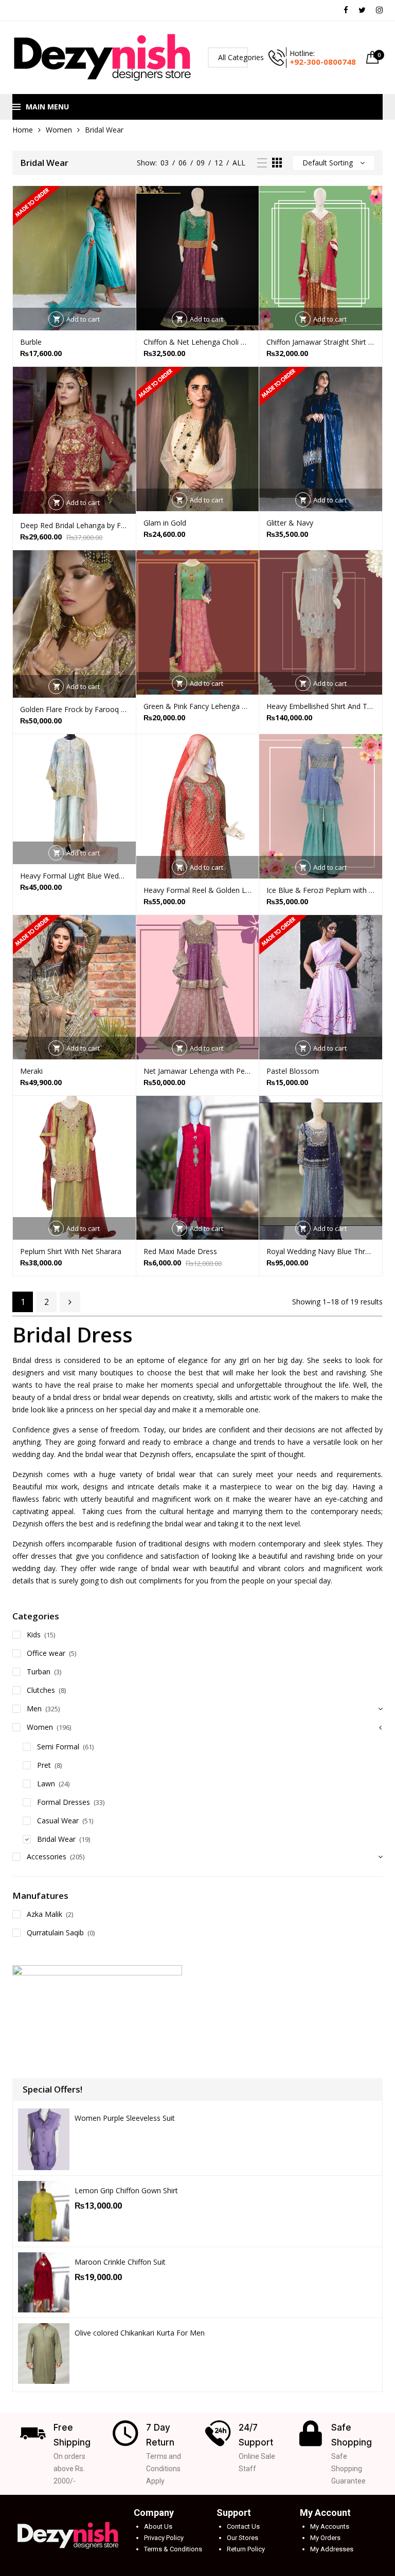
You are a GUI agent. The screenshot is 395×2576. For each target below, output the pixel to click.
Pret (44, 1765)
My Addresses (332, 2549)
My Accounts (330, 2526)
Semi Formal (58, 1747)
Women (59, 130)
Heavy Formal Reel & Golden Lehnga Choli (198, 890)
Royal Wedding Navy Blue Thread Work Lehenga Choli (321, 1251)
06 (183, 163)
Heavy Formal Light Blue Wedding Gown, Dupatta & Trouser (74, 876)
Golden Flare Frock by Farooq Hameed (74, 709)
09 (201, 163)
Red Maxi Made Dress (180, 1251)
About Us (158, 2526)
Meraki (31, 1071)
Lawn (46, 1784)
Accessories (47, 1856)
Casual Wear (58, 1821)
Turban (39, 1672)
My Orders (325, 2538)
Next (70, 1302)
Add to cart (83, 319)
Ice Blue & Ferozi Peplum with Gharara (321, 890)
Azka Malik (44, 1914)
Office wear (46, 1653)
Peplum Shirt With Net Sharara (71, 1251)
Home (23, 130)
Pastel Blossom (293, 1071)
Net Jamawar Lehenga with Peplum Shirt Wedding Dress (198, 1071)
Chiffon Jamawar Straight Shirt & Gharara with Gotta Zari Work (321, 342)
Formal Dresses (64, 1802)
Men (34, 1709)
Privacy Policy (164, 2538)
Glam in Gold (165, 523)
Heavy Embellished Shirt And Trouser (321, 706)
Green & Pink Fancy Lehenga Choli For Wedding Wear (198, 706)
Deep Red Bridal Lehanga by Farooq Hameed (74, 525)
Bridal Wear (56, 1839)
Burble (31, 342)
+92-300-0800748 (323, 62)
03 (165, 163)
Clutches (41, 1690)
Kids (34, 1635)
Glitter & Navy (290, 523)
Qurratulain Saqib (55, 1933)
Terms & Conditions (173, 2549)
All (239, 163)
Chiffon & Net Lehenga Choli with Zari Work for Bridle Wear (198, 342)
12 (219, 163)
